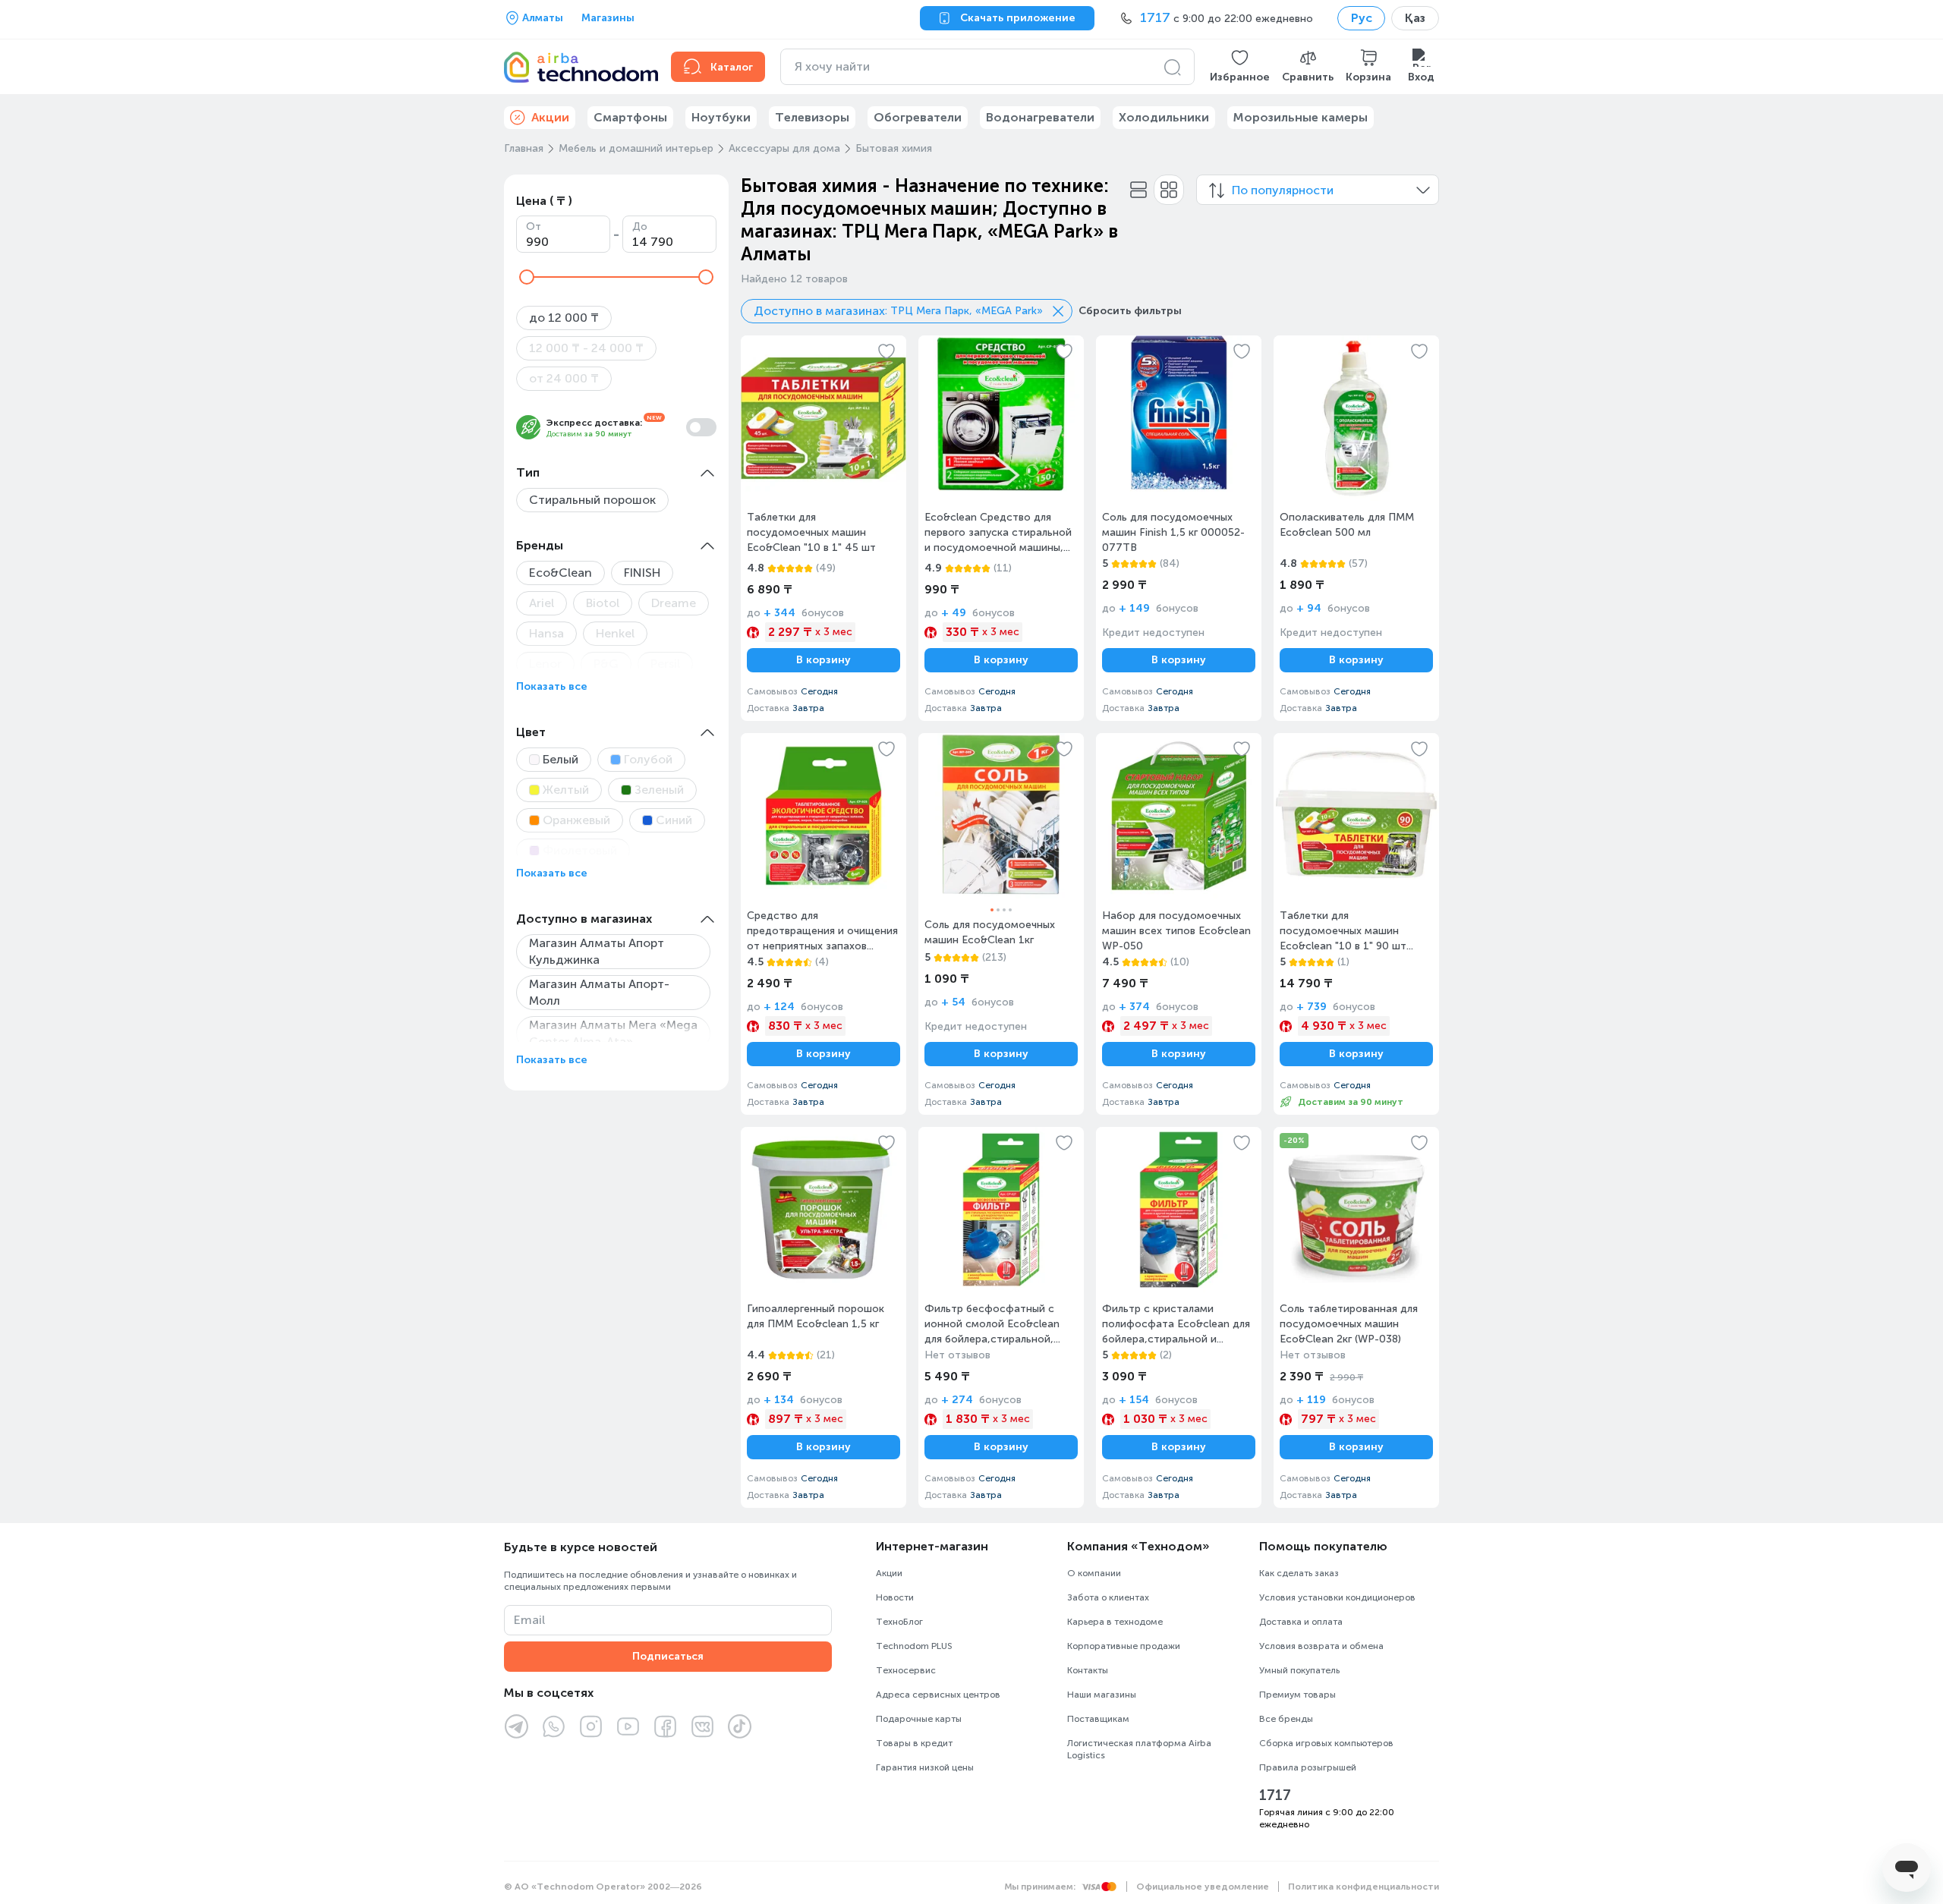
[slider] (527, 277)
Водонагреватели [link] (1040, 117)
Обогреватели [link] (918, 117)
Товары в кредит (914, 1743)
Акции (889, 1573)
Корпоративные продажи (1124, 1646)
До (640, 227)
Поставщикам (1098, 1719)
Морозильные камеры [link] (1301, 117)
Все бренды (1286, 1719)
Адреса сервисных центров (938, 1695)
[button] (1240, 67)
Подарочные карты (919, 1719)
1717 (1275, 1795)
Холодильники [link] (1164, 117)
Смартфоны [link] (630, 117)
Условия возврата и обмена (1321, 1646)
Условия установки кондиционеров (1337, 1597)
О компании (1094, 1573)
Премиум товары (1297, 1695)
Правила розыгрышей (1308, 1767)
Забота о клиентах (1108, 1597)
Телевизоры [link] (812, 117)
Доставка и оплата (1301, 1622)
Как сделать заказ (1299, 1573)
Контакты (1088, 1670)
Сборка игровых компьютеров (1326, 1743)
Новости (895, 1597)
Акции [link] (550, 117)
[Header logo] (578, 67)
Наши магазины (1102, 1695)
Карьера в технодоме (1115, 1622)
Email (529, 1620)
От (534, 227)
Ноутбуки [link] (721, 117)
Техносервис (906, 1670)
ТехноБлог (899, 1622)
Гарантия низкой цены (925, 1767)
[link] (823, 528)
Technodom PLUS (914, 1646)
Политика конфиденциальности (1364, 1887)
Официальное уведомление (1203, 1887)
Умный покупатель (1299, 1670)
